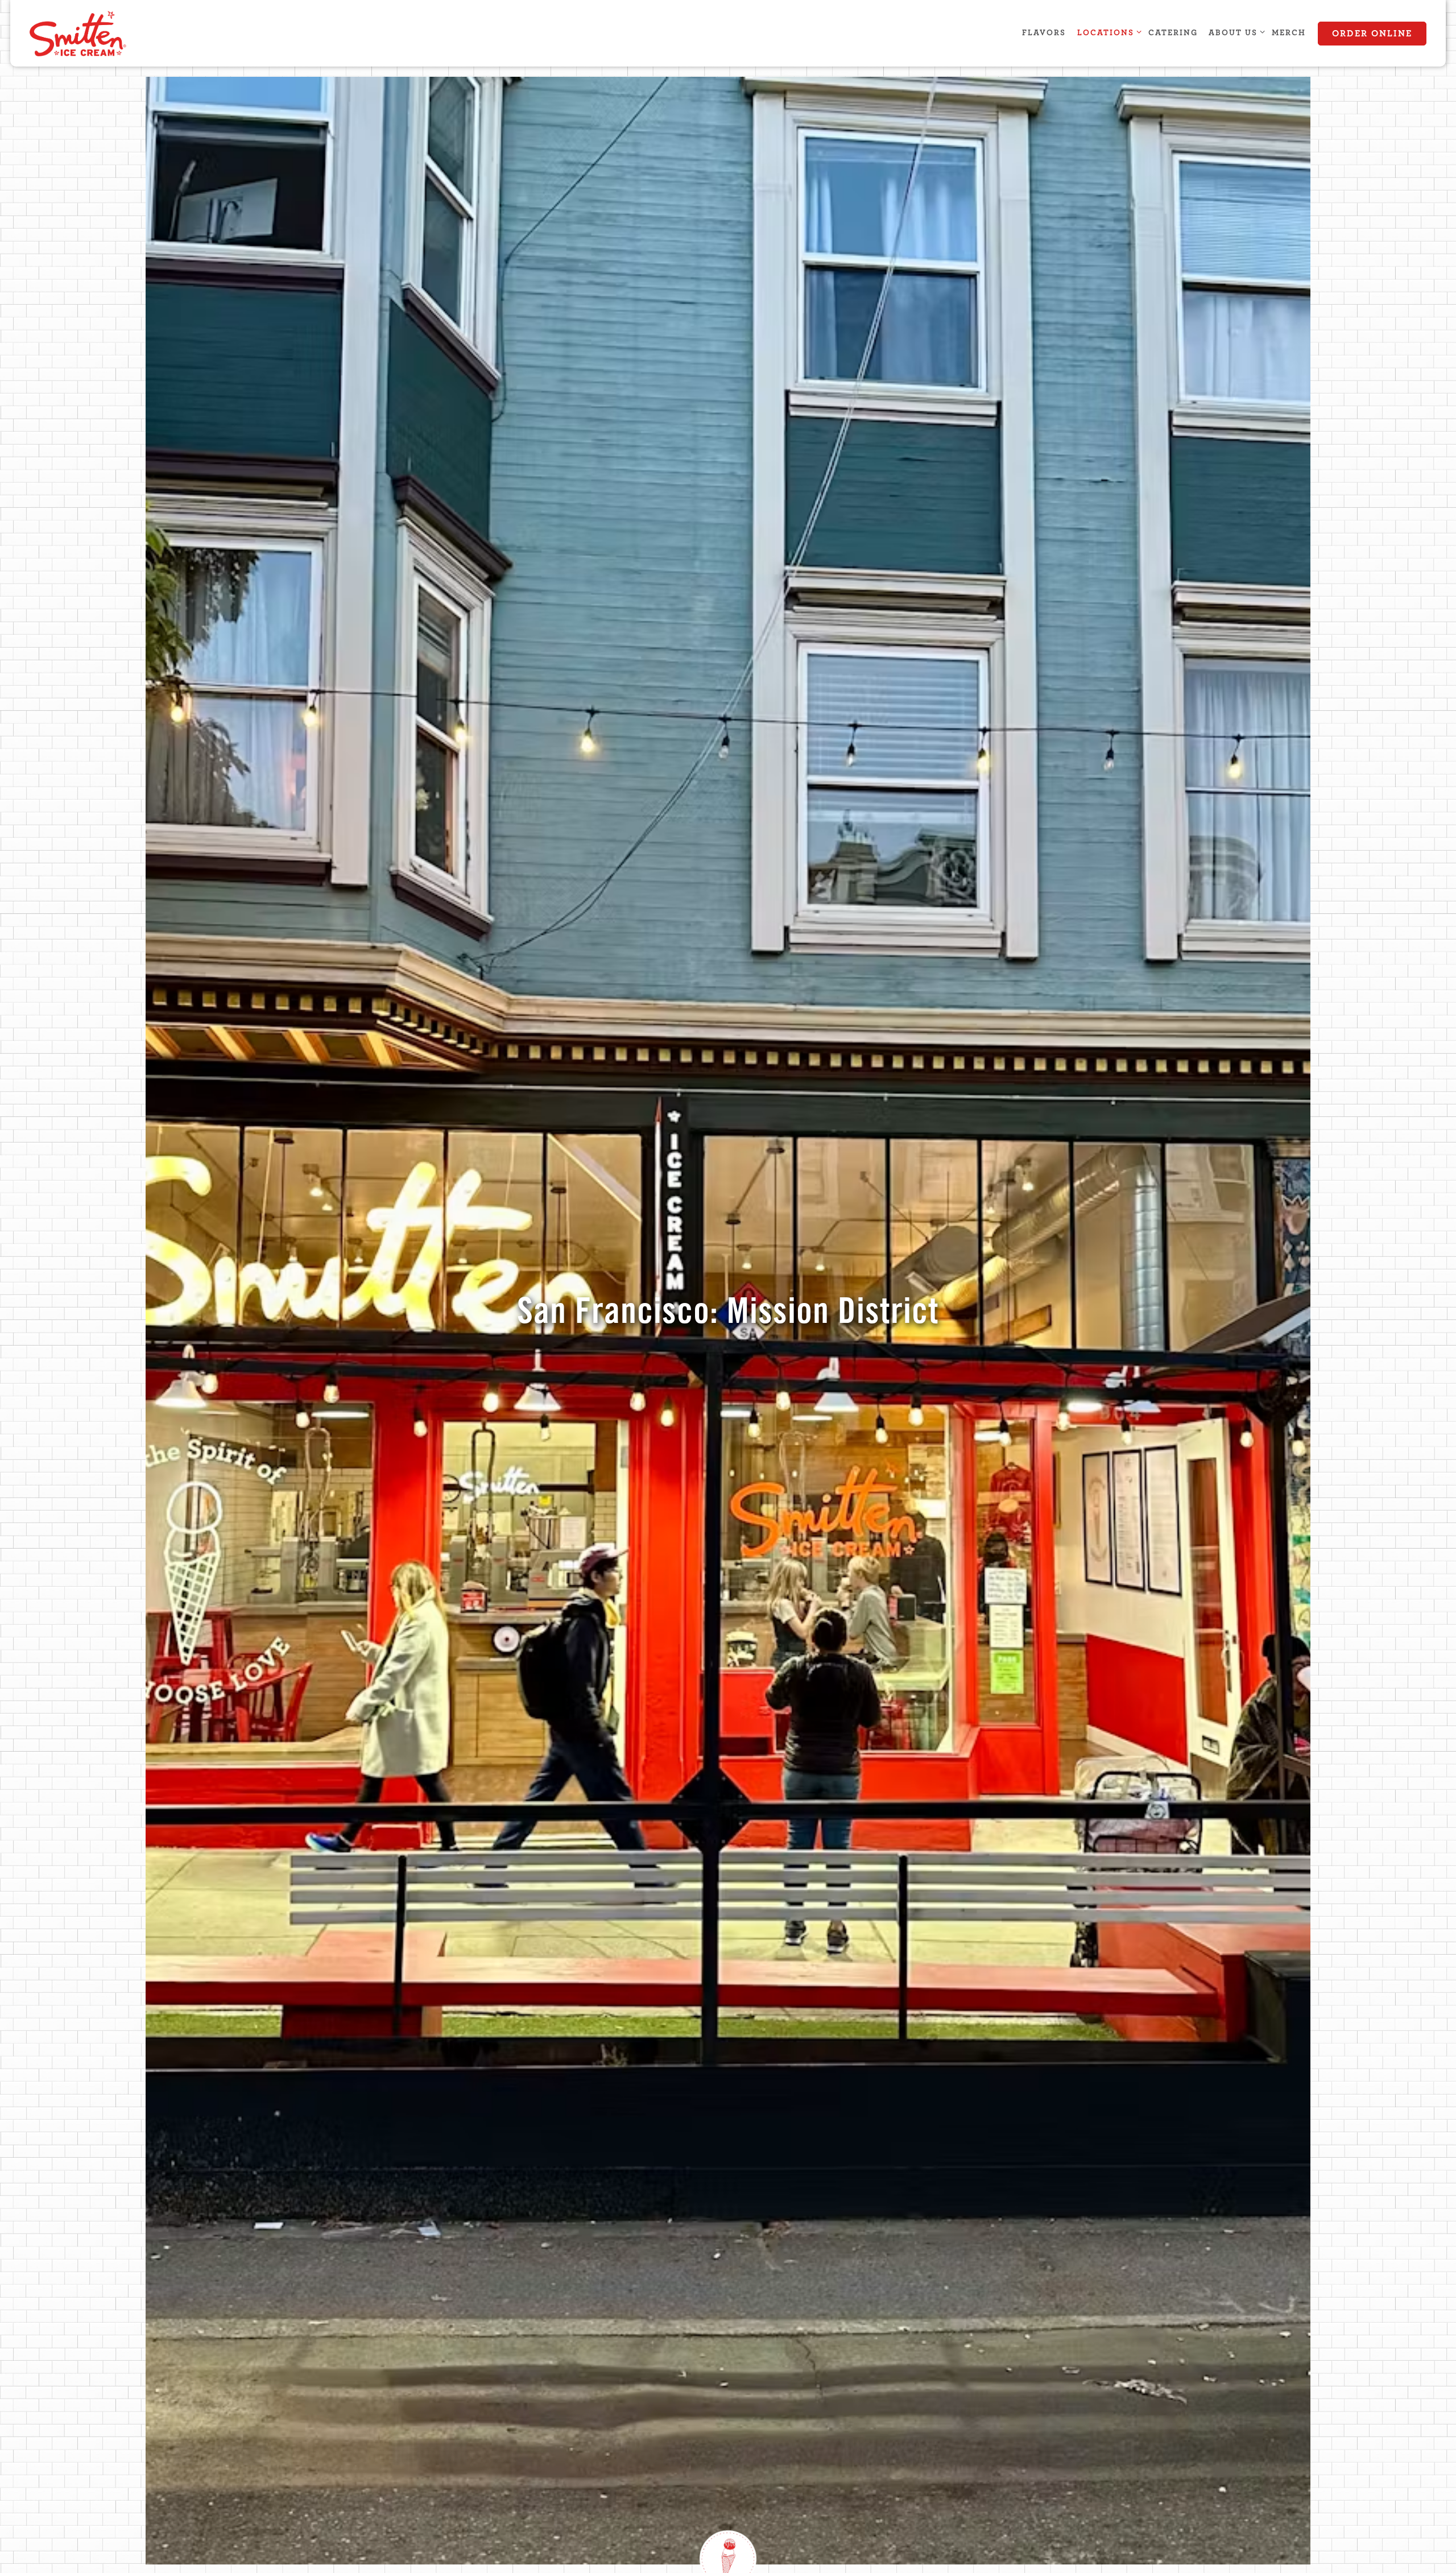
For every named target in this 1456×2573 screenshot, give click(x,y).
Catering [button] (1173, 33)
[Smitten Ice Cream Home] (92, 33)
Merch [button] (1289, 33)
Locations (1107, 32)
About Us (1235, 32)
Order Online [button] (1372, 34)
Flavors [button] (1044, 33)
